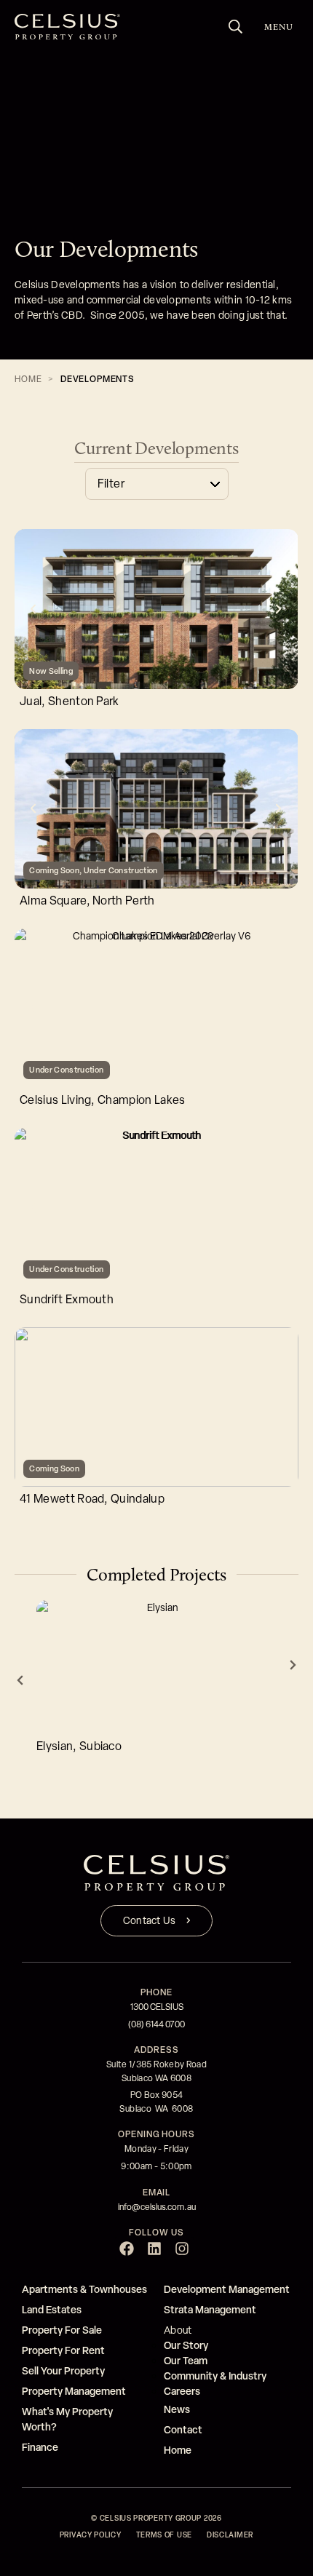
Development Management (227, 2289)
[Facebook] (127, 2249)
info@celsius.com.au (157, 2207)
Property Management (74, 2391)
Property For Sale (62, 2330)
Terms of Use (164, 2535)
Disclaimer (230, 2535)
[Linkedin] (154, 2249)
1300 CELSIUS (157, 2007)
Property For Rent (63, 2350)
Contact (183, 2429)
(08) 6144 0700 (156, 2024)
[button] (33, 609)
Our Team (186, 2360)
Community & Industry (215, 2376)
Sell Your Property (63, 2370)
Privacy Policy (91, 2535)
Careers (182, 2391)
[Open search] (236, 27)
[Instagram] (182, 2249)
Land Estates (52, 2309)
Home (28, 379)
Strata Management (210, 2309)
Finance (40, 2447)
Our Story (186, 2345)
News (177, 2409)
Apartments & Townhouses (84, 2289)
